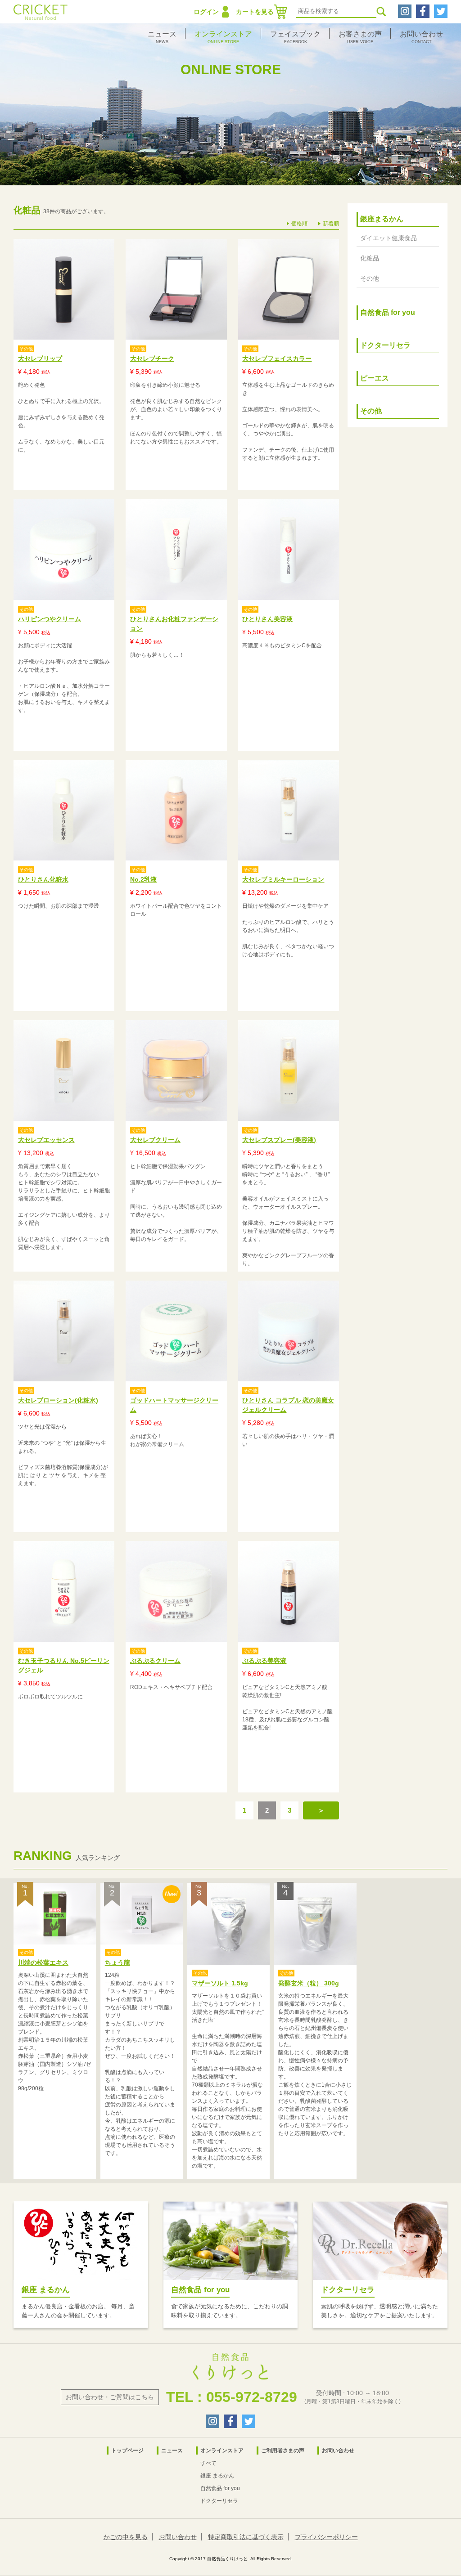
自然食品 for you (388, 312)
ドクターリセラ (385, 345)
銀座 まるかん (217, 2476)
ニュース (172, 2451)
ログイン (206, 12)
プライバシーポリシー (326, 2537)
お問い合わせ (338, 2451)
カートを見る (255, 12)
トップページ (127, 2451)
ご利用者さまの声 (283, 2451)
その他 (370, 278)
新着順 (331, 224)
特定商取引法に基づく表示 (246, 2537)
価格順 (299, 224)
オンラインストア (222, 2451)
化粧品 (370, 258)
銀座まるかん (382, 219)
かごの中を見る (126, 2537)
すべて (208, 2463)
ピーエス (375, 378)
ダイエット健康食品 (389, 238)
